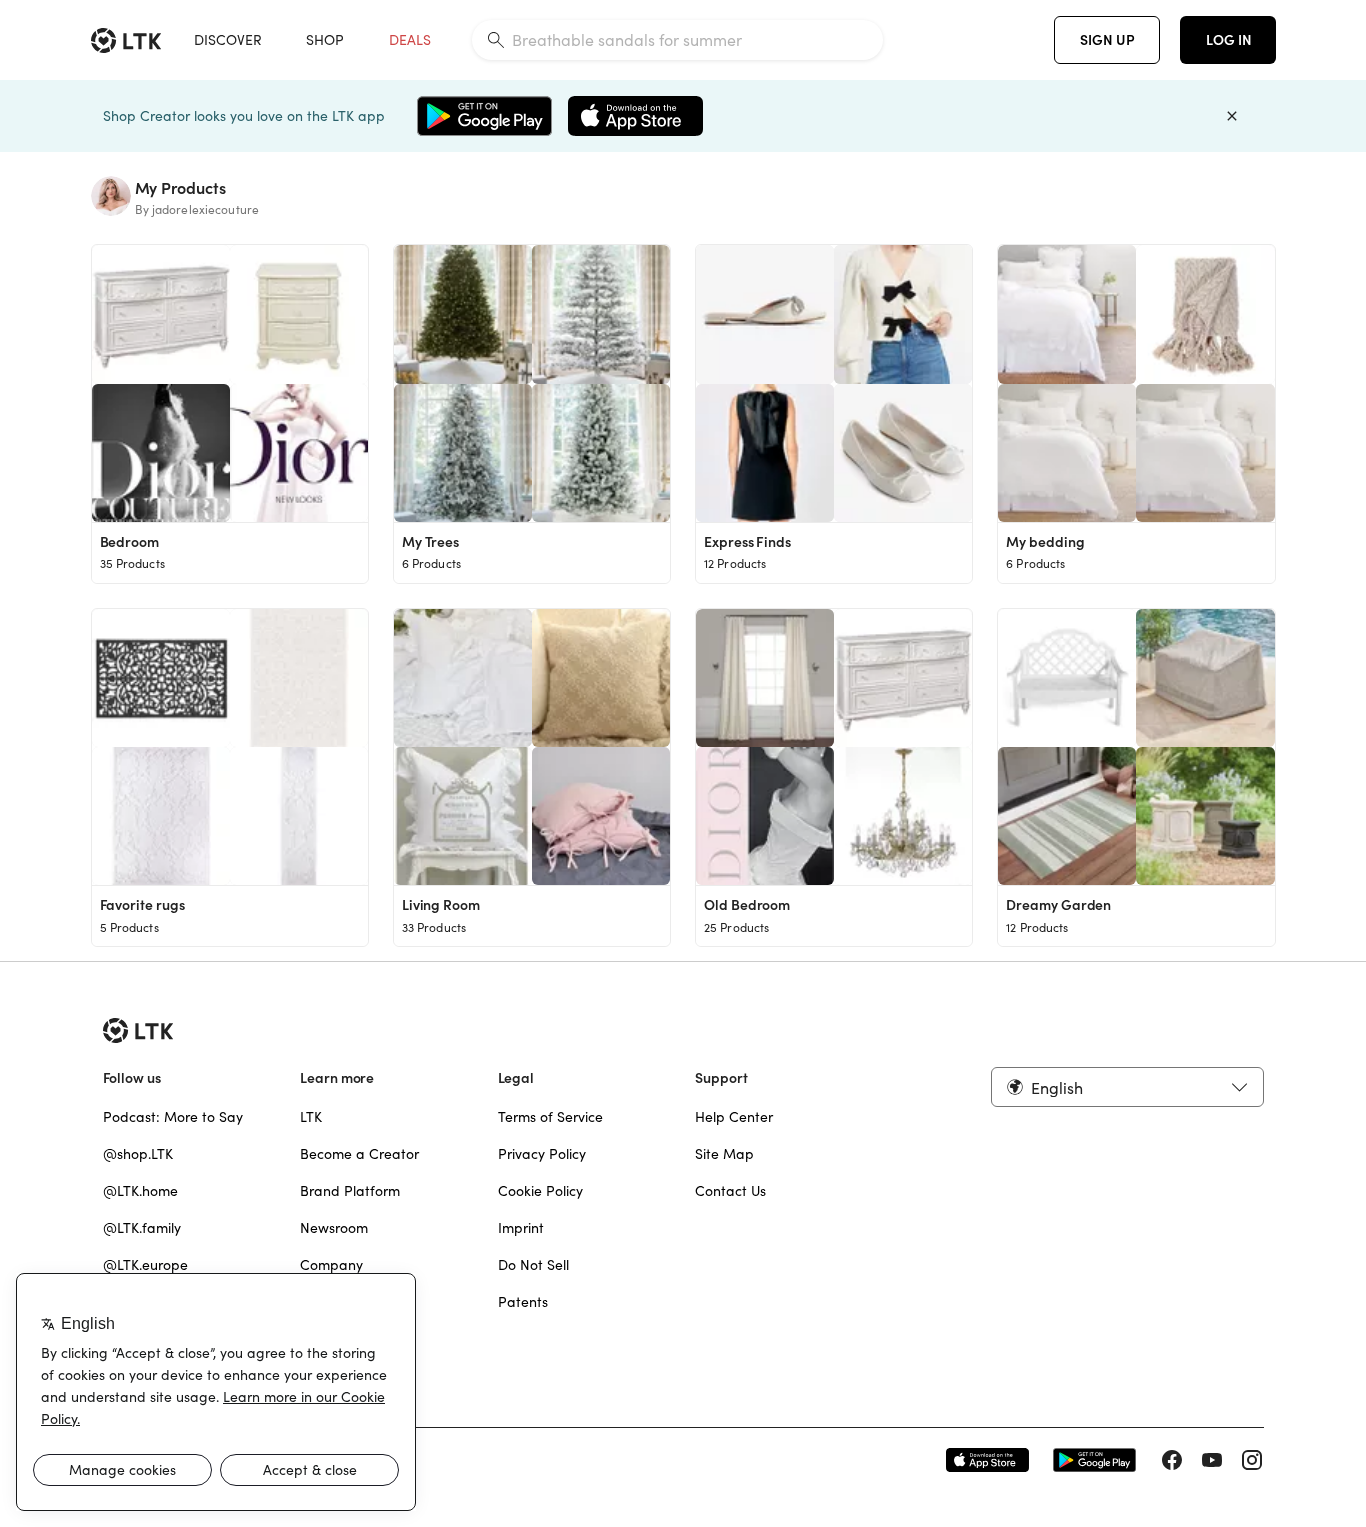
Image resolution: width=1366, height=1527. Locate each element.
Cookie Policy (540, 1191)
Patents (523, 1302)
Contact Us (730, 1191)
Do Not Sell (533, 1265)
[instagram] (1252, 1460)
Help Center (734, 1117)
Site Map (724, 1154)
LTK (311, 1117)
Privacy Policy (542, 1154)
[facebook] (1172, 1460)
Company (331, 1265)
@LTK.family (142, 1228)
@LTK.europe (145, 1265)
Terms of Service (550, 1117)
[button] (1127, 1087)
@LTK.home (140, 1191)
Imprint (521, 1228)
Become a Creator (359, 1154)
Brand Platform (350, 1191)
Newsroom (334, 1228)
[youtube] (1212, 1460)
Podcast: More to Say (173, 1117)
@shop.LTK (138, 1154)
